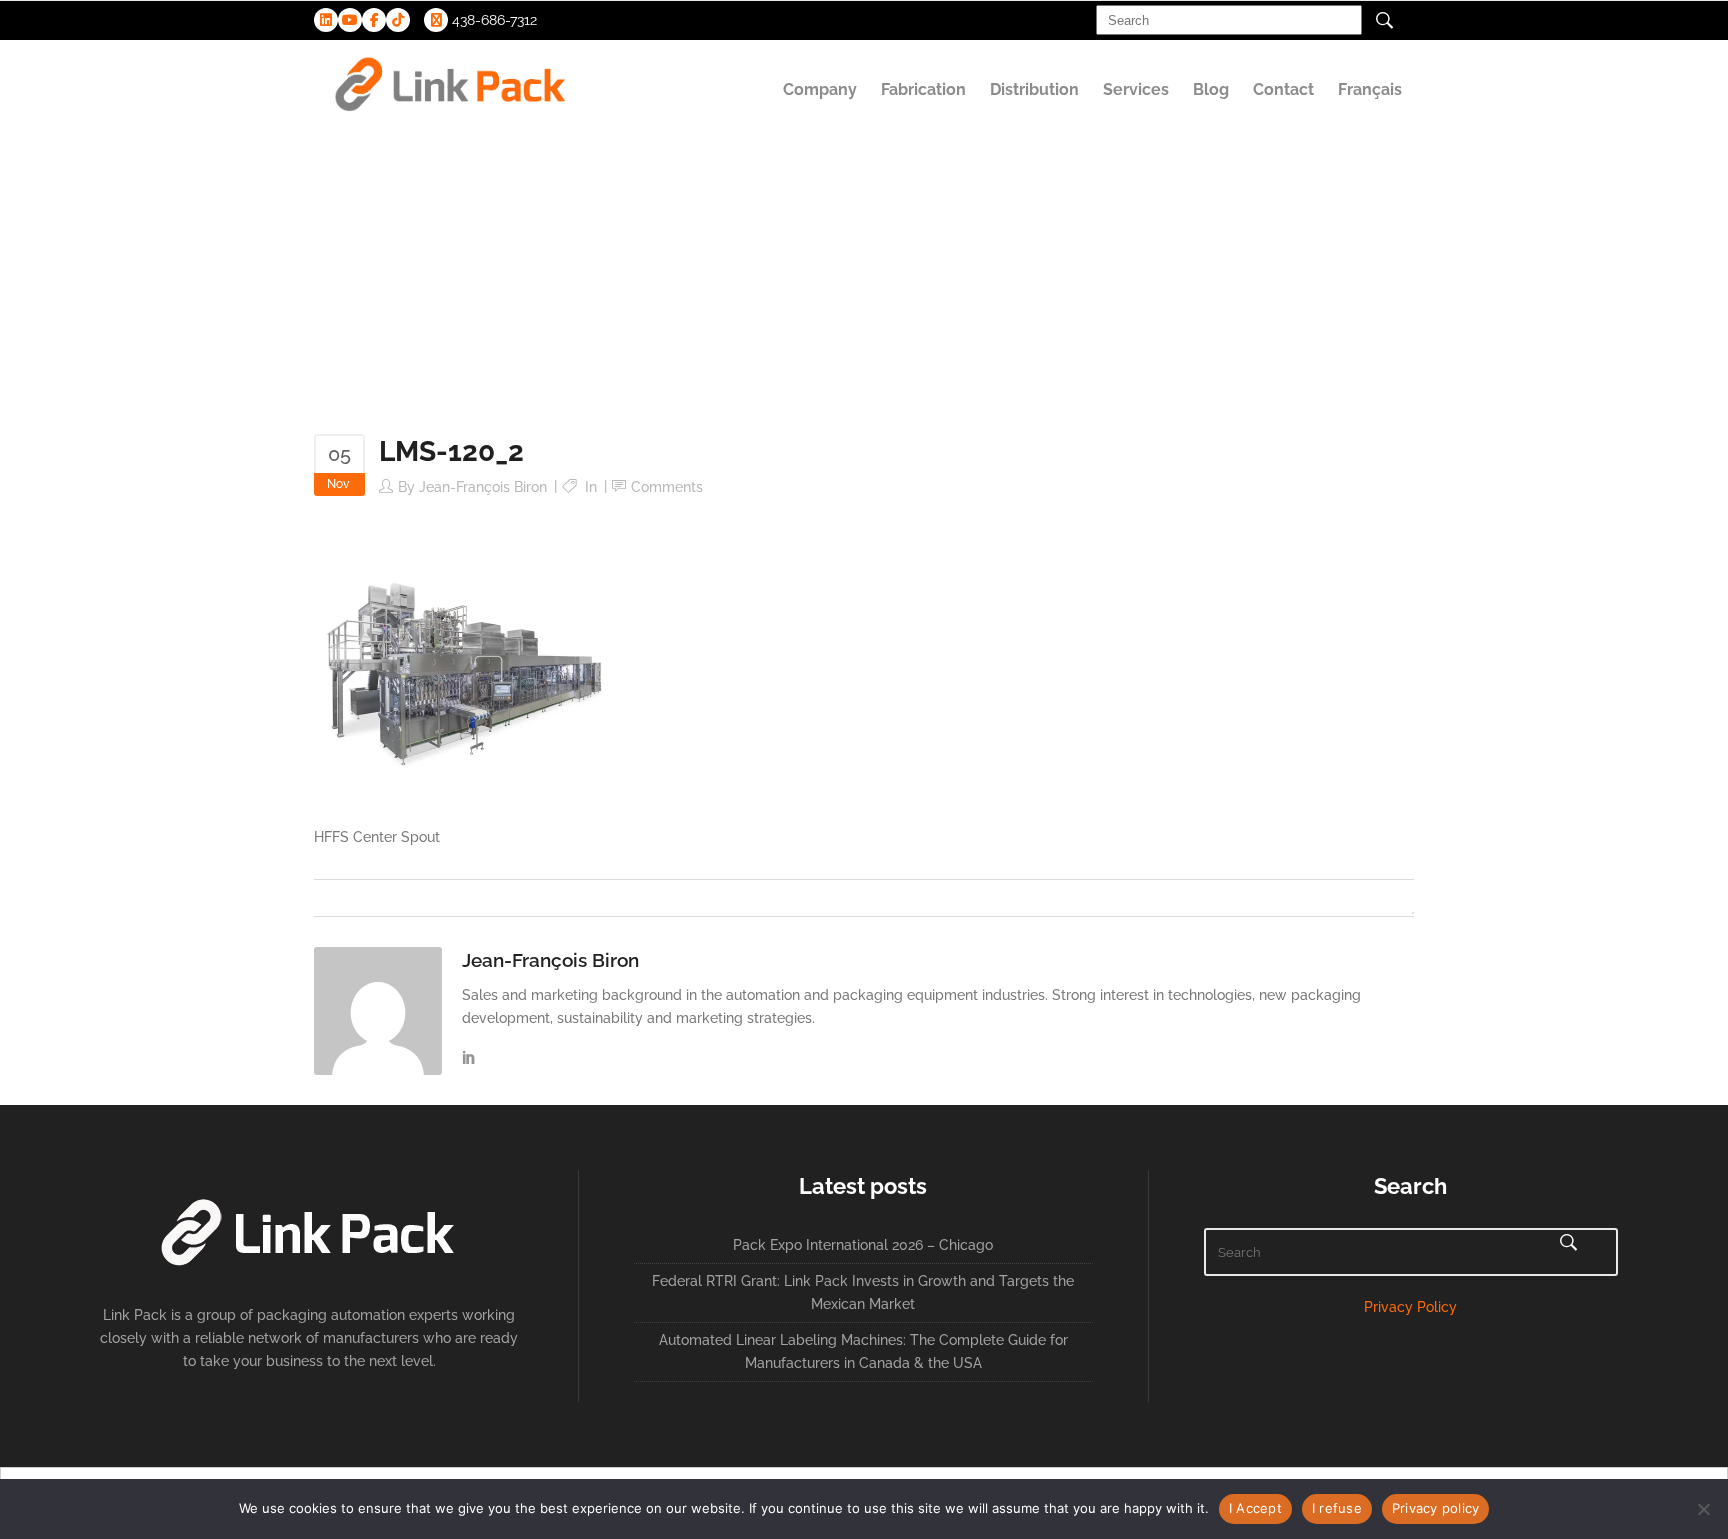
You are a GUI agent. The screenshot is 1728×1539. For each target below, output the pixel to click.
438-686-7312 (492, 20)
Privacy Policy (1410, 1307)
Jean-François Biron (483, 487)
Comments (667, 487)
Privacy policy (1436, 1508)
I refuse (1337, 1508)
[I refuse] (1703, 1509)
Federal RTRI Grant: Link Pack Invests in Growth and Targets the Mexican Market (863, 1292)
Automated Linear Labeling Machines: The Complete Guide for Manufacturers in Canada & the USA (863, 1351)
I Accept (1255, 1508)
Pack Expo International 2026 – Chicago (863, 1245)
